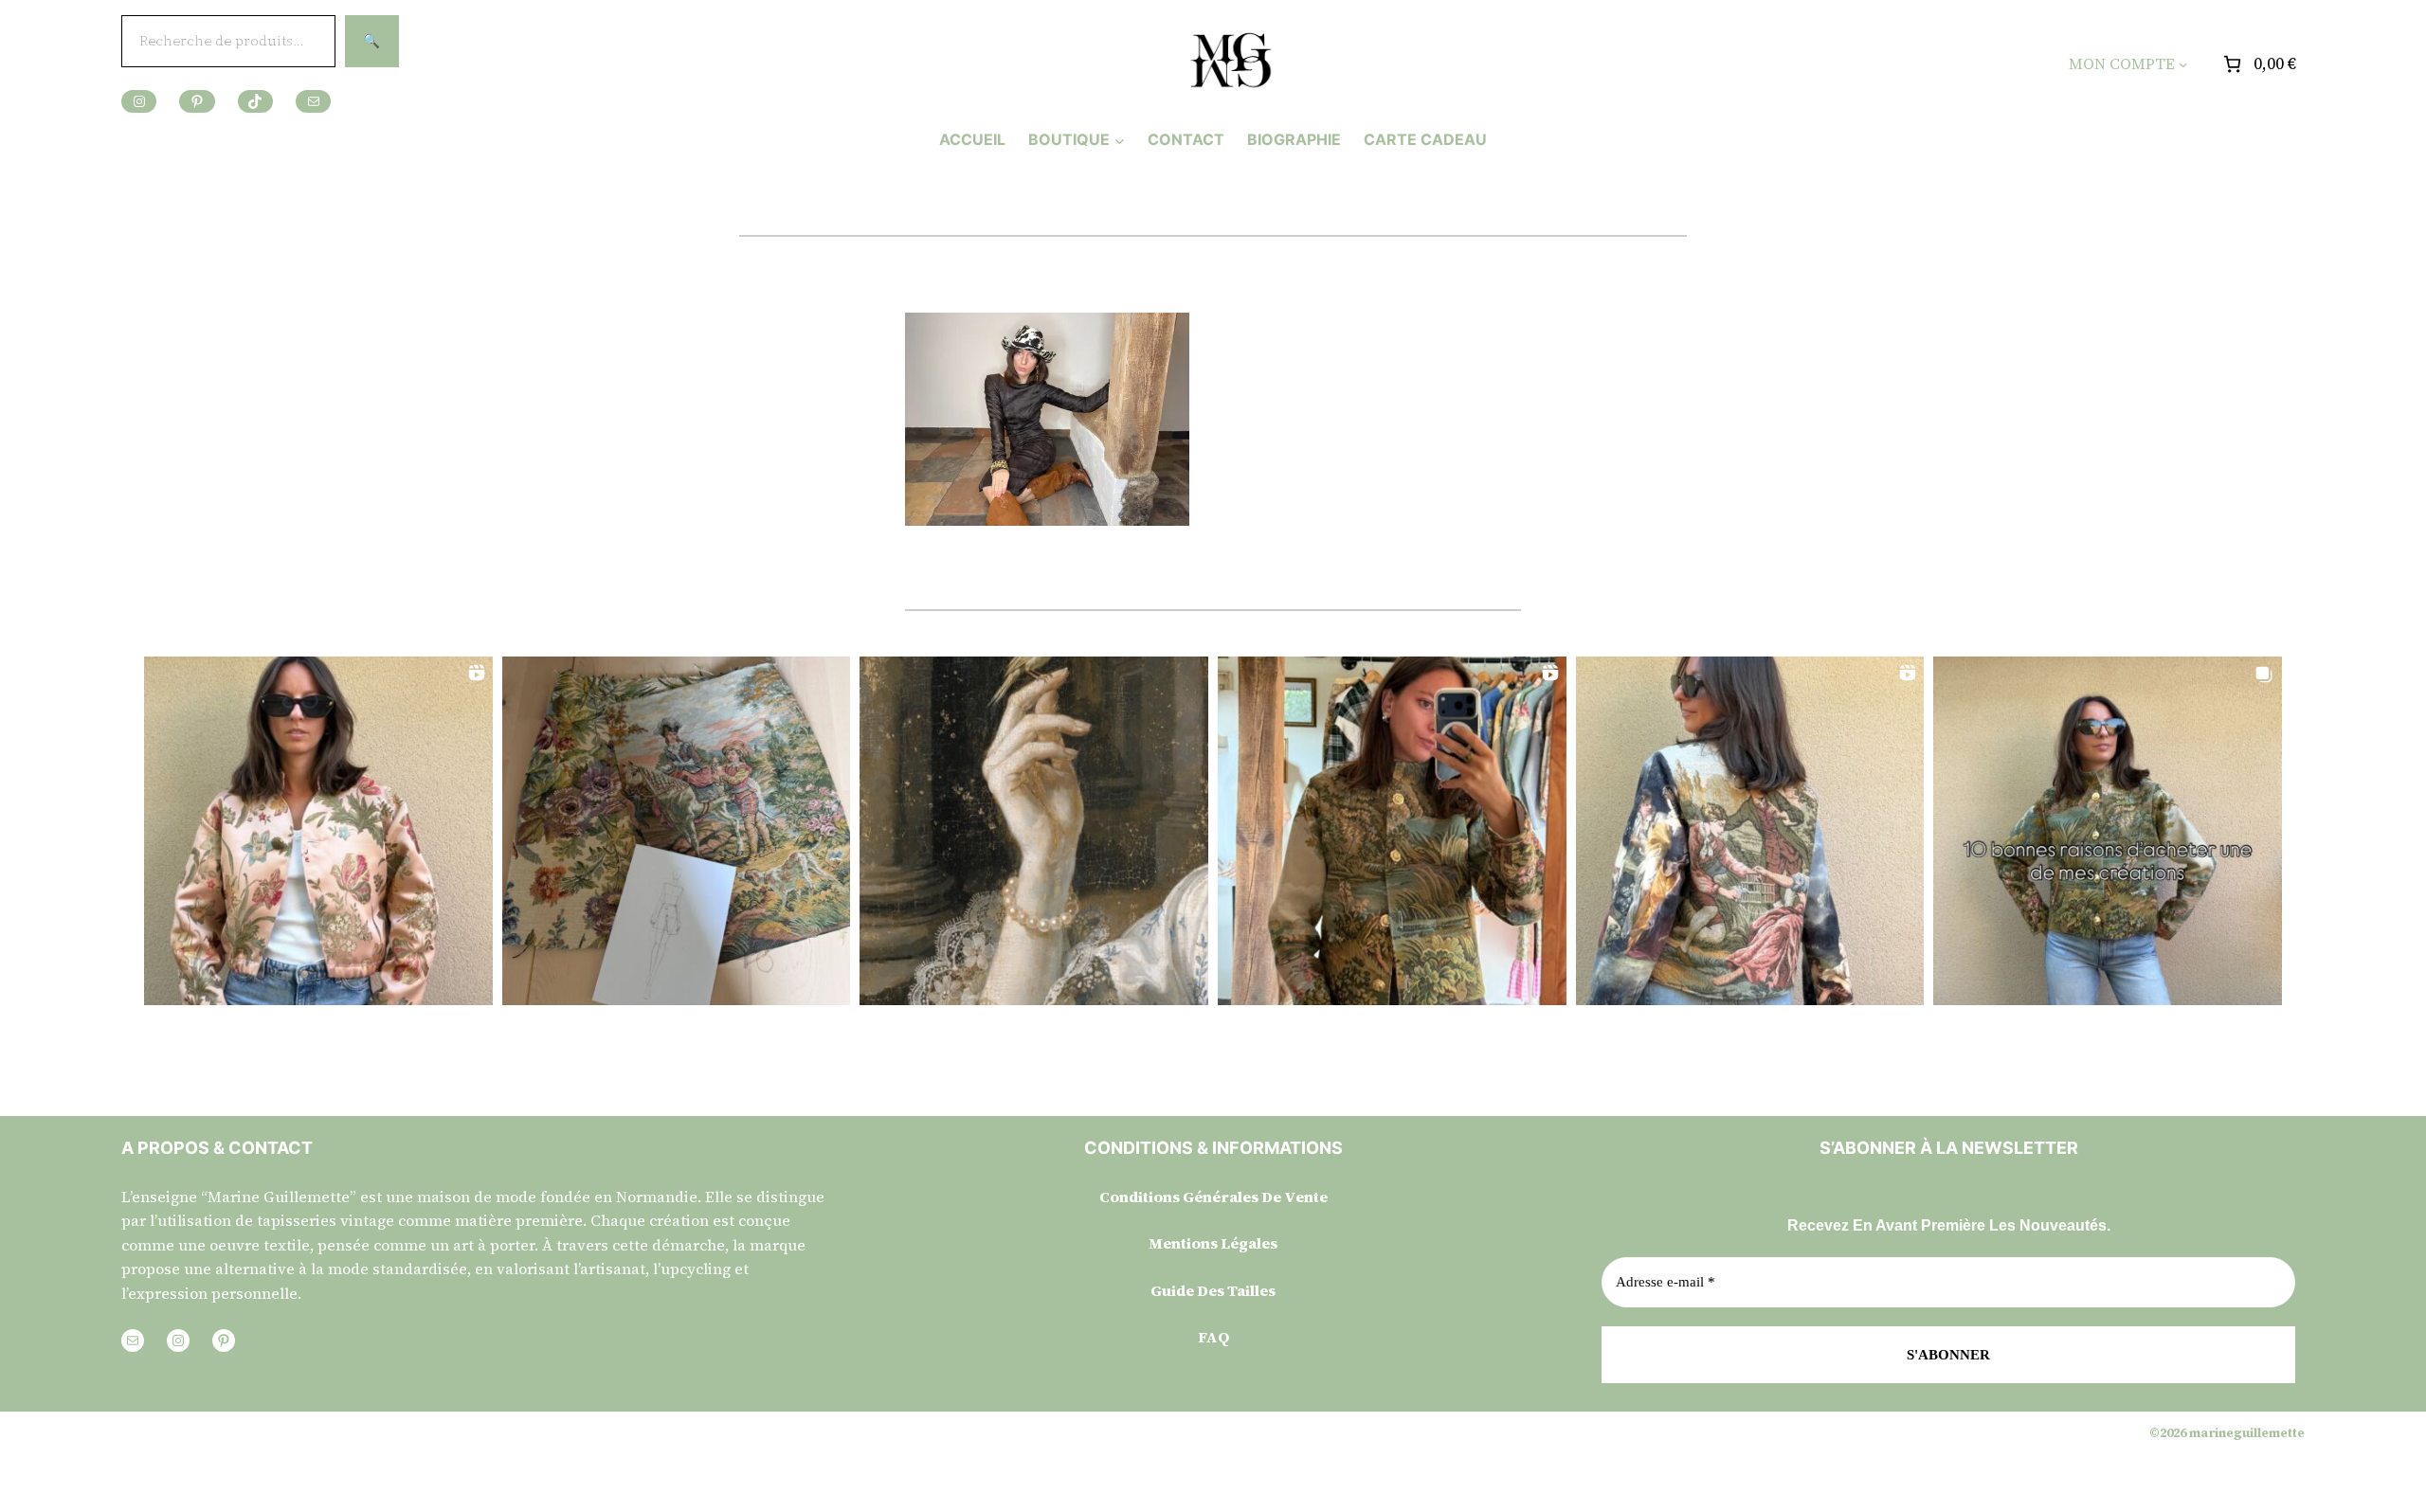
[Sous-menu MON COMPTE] (2183, 64)
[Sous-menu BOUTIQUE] (1120, 140)
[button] (318, 831)
